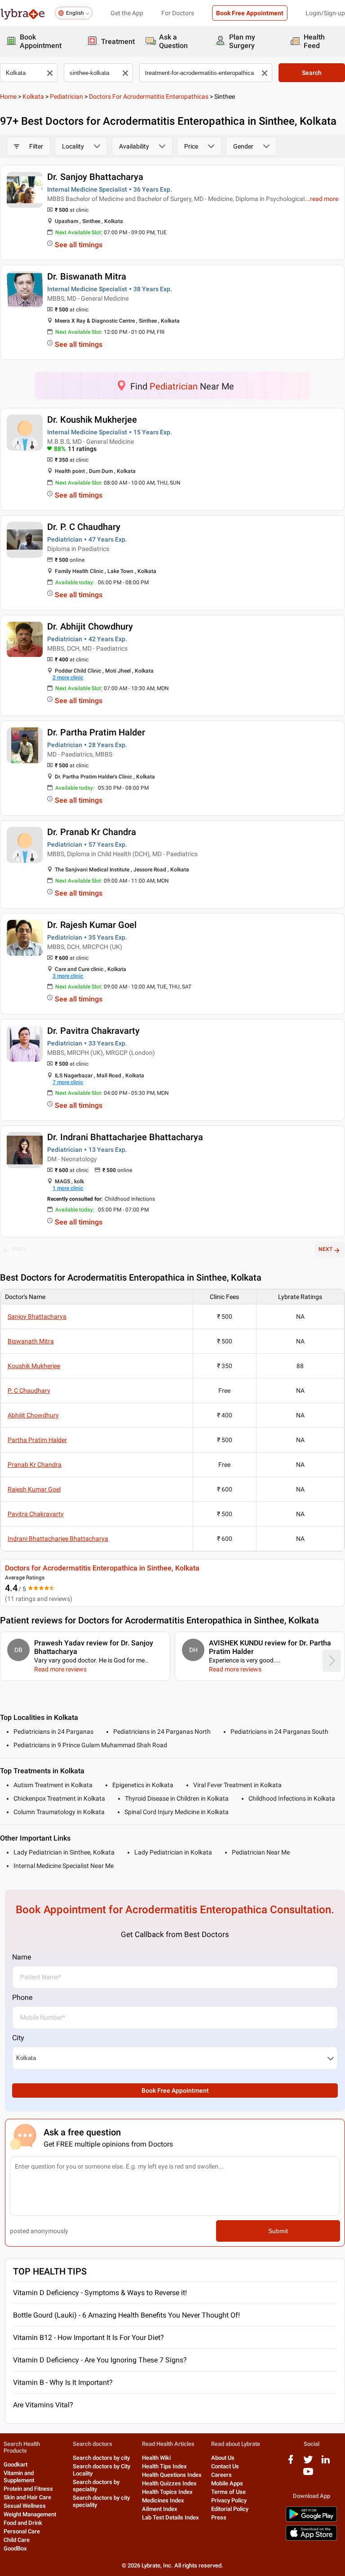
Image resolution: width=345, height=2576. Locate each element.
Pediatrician (66, 96)
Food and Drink (23, 2523)
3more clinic (68, 976)
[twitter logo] (308, 2463)
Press (219, 2517)
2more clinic (68, 678)
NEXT (325, 1249)
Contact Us (225, 2466)
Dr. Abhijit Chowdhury (90, 626)
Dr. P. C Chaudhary (84, 527)
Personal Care (22, 2531)
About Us (223, 2458)
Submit (278, 2231)
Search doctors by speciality (96, 2486)
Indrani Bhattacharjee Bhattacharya (58, 1539)
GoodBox (15, 2548)
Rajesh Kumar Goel (34, 1489)
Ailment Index (160, 2509)
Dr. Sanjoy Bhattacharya (95, 177)
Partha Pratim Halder (37, 1440)
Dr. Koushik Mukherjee (92, 420)
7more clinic (68, 1082)
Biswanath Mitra (31, 1341)
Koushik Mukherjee (34, 1366)
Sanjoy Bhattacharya (37, 1316)
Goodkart (15, 2464)
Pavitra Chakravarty (36, 1514)
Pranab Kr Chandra (35, 1465)
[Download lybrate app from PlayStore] (311, 2520)
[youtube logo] (308, 2475)
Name (22, 1957)
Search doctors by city (101, 2458)
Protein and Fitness (28, 2489)
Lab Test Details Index (170, 2517)
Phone (22, 1997)
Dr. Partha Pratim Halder (96, 732)
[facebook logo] (291, 2463)
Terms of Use (228, 2492)
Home (8, 96)
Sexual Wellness (25, 2506)
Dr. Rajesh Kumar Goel (92, 925)
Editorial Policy (230, 2509)
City (18, 2038)
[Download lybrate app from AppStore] (311, 2539)
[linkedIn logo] (326, 2463)
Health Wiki (156, 2458)
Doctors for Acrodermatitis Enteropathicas (149, 96)
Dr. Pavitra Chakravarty (93, 1031)
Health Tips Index (164, 2466)
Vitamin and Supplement (19, 2477)
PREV (19, 1249)
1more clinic (68, 1188)
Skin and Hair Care (27, 2497)
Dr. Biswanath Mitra (87, 276)
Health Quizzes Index (169, 2483)
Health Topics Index (167, 2492)
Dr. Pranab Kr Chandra (92, 832)
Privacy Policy (229, 2500)
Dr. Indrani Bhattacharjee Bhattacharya (125, 1137)
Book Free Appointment (250, 13)
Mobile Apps (227, 2483)
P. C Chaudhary (29, 1391)
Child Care (17, 2540)
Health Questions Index (172, 2475)
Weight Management (30, 2514)
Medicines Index (163, 2500)
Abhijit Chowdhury (33, 1415)
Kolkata (33, 96)
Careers (221, 2475)
